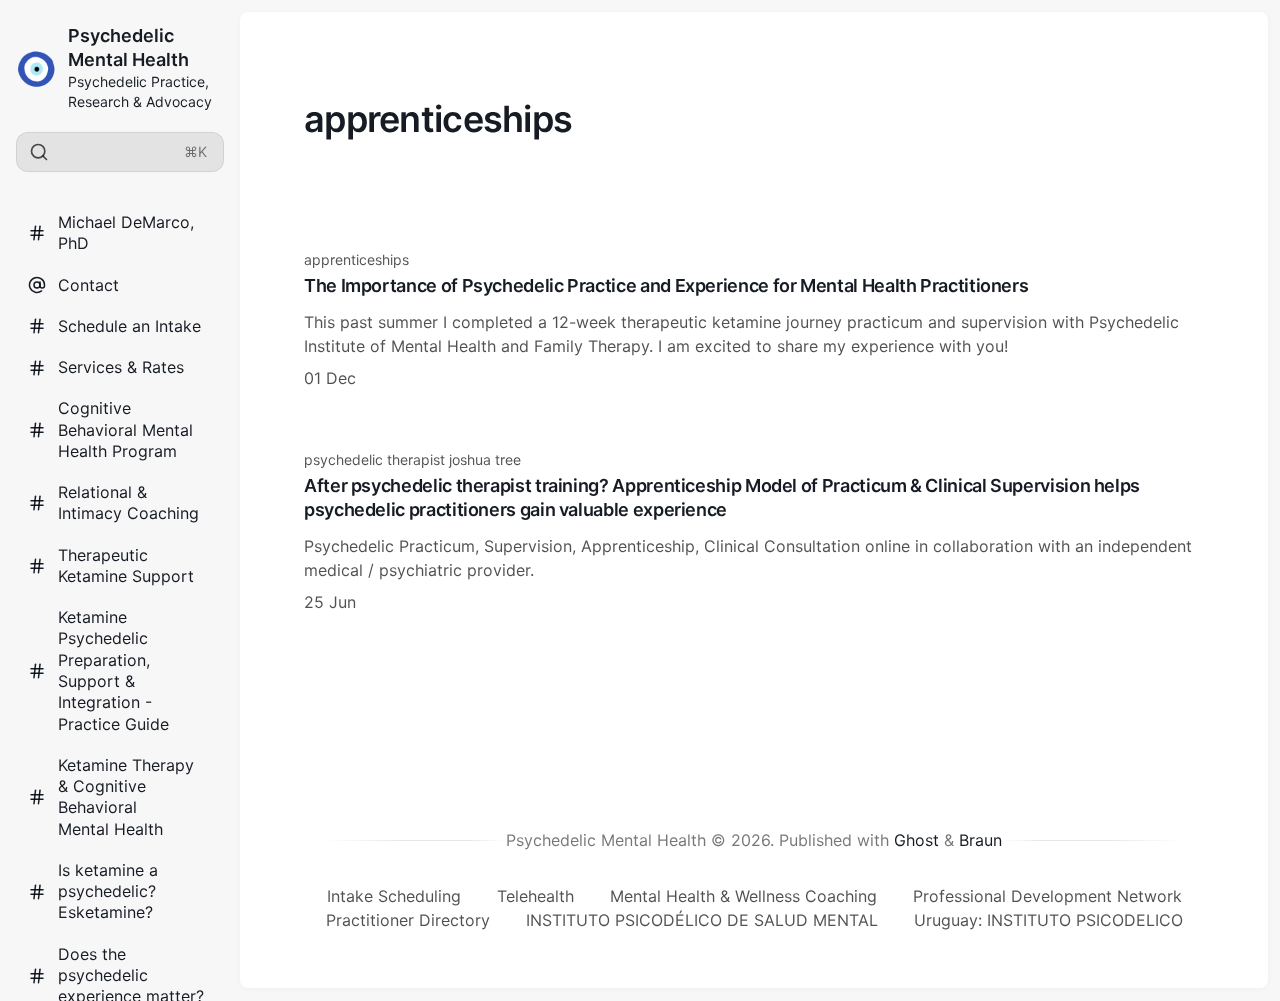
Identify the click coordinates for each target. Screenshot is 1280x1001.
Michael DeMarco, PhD (126, 232)
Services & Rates (121, 367)
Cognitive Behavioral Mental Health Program (125, 429)
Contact (88, 285)
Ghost (916, 840)
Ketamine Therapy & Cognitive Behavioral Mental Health (126, 797)
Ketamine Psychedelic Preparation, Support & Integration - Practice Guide (113, 670)
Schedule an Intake (129, 326)
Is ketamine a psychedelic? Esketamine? (108, 891)
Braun (980, 840)
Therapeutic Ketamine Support (126, 565)
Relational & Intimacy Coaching (128, 502)
